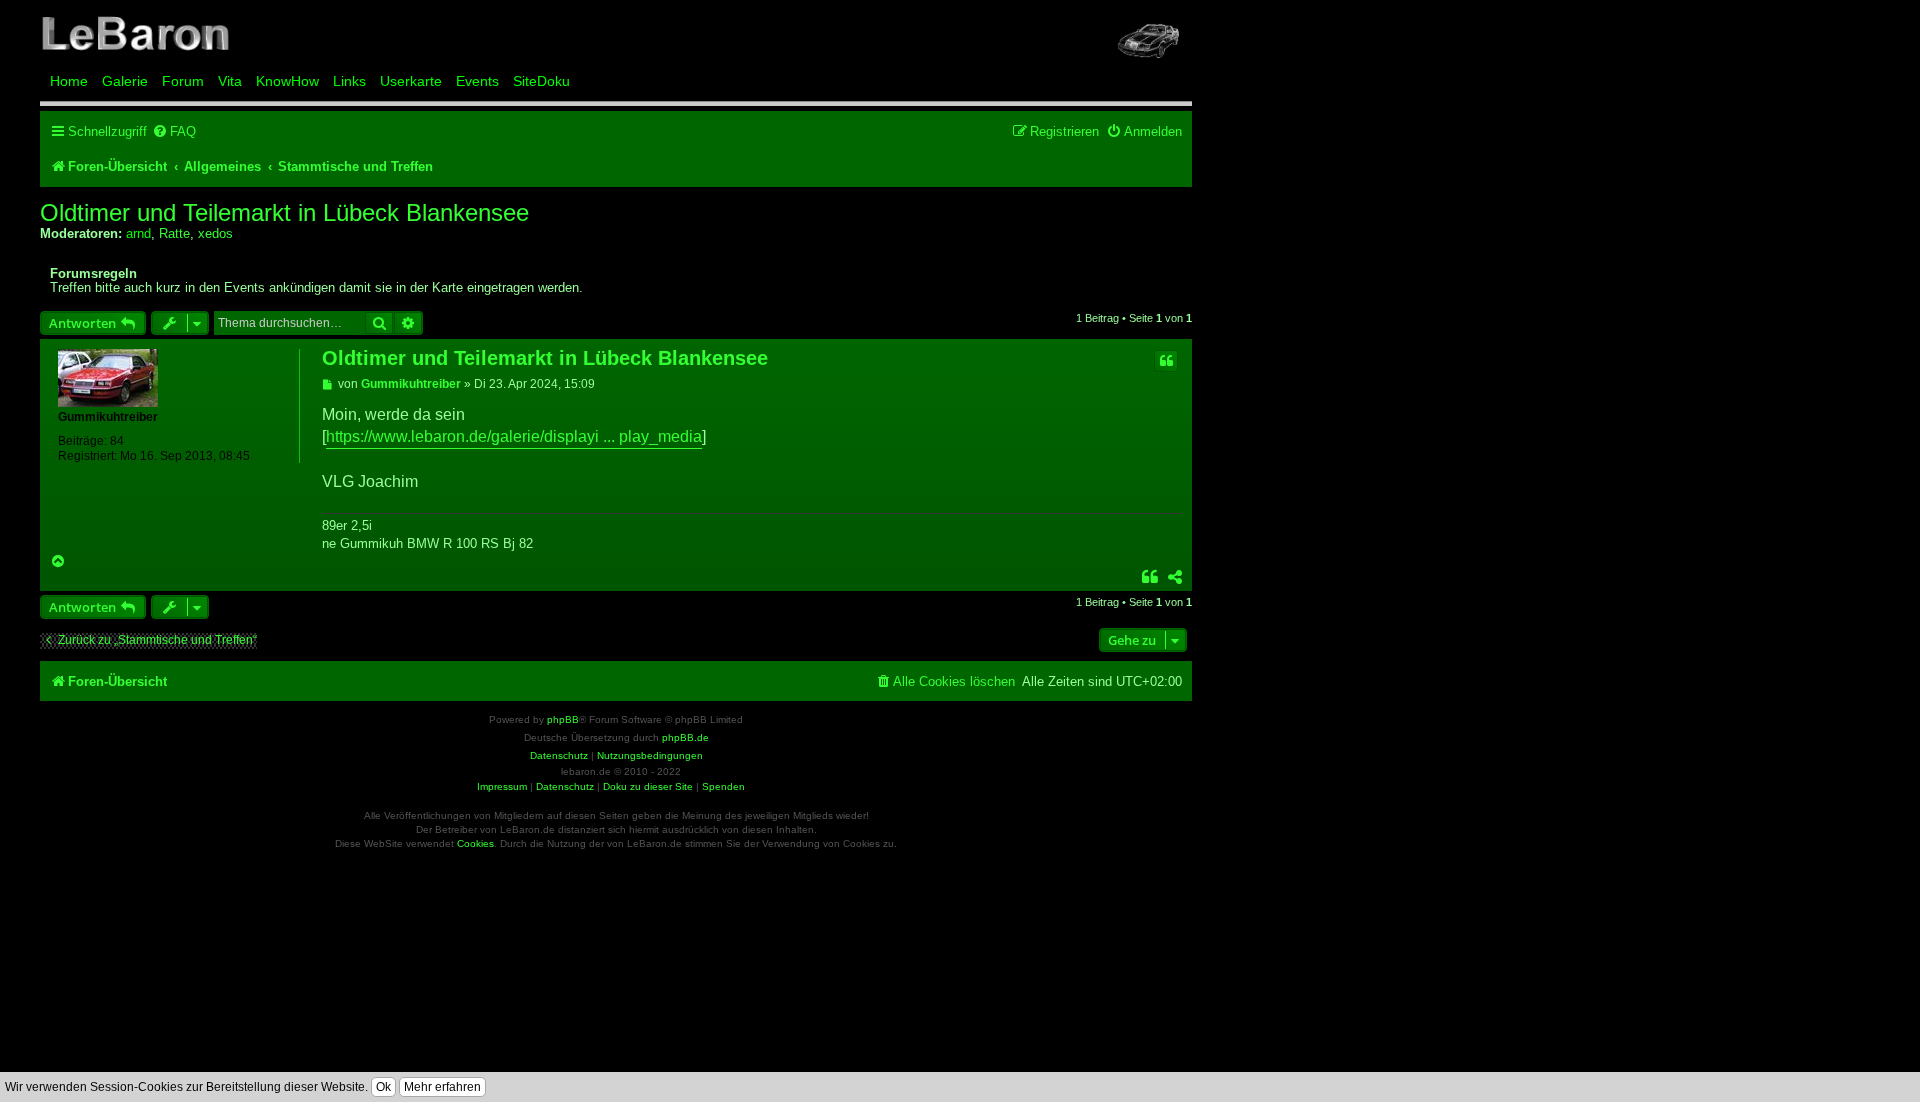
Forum (183, 81)
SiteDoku (541, 81)
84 (117, 441)
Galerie (125, 81)
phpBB (563, 719)
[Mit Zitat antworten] (1166, 361)
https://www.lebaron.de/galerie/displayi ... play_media (514, 436)
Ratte (174, 233)
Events (477, 81)
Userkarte (411, 81)
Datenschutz (565, 786)
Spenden (723, 786)
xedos (215, 233)
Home (69, 81)
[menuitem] (174, 131)
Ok (383, 1087)
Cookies (475, 843)
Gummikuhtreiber (108, 417)
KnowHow (287, 81)
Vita (230, 81)
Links (349, 81)
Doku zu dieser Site (648, 786)
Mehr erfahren (442, 1087)
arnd (138, 233)
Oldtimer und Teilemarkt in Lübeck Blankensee (284, 213)
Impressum (502, 786)
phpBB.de (685, 737)
